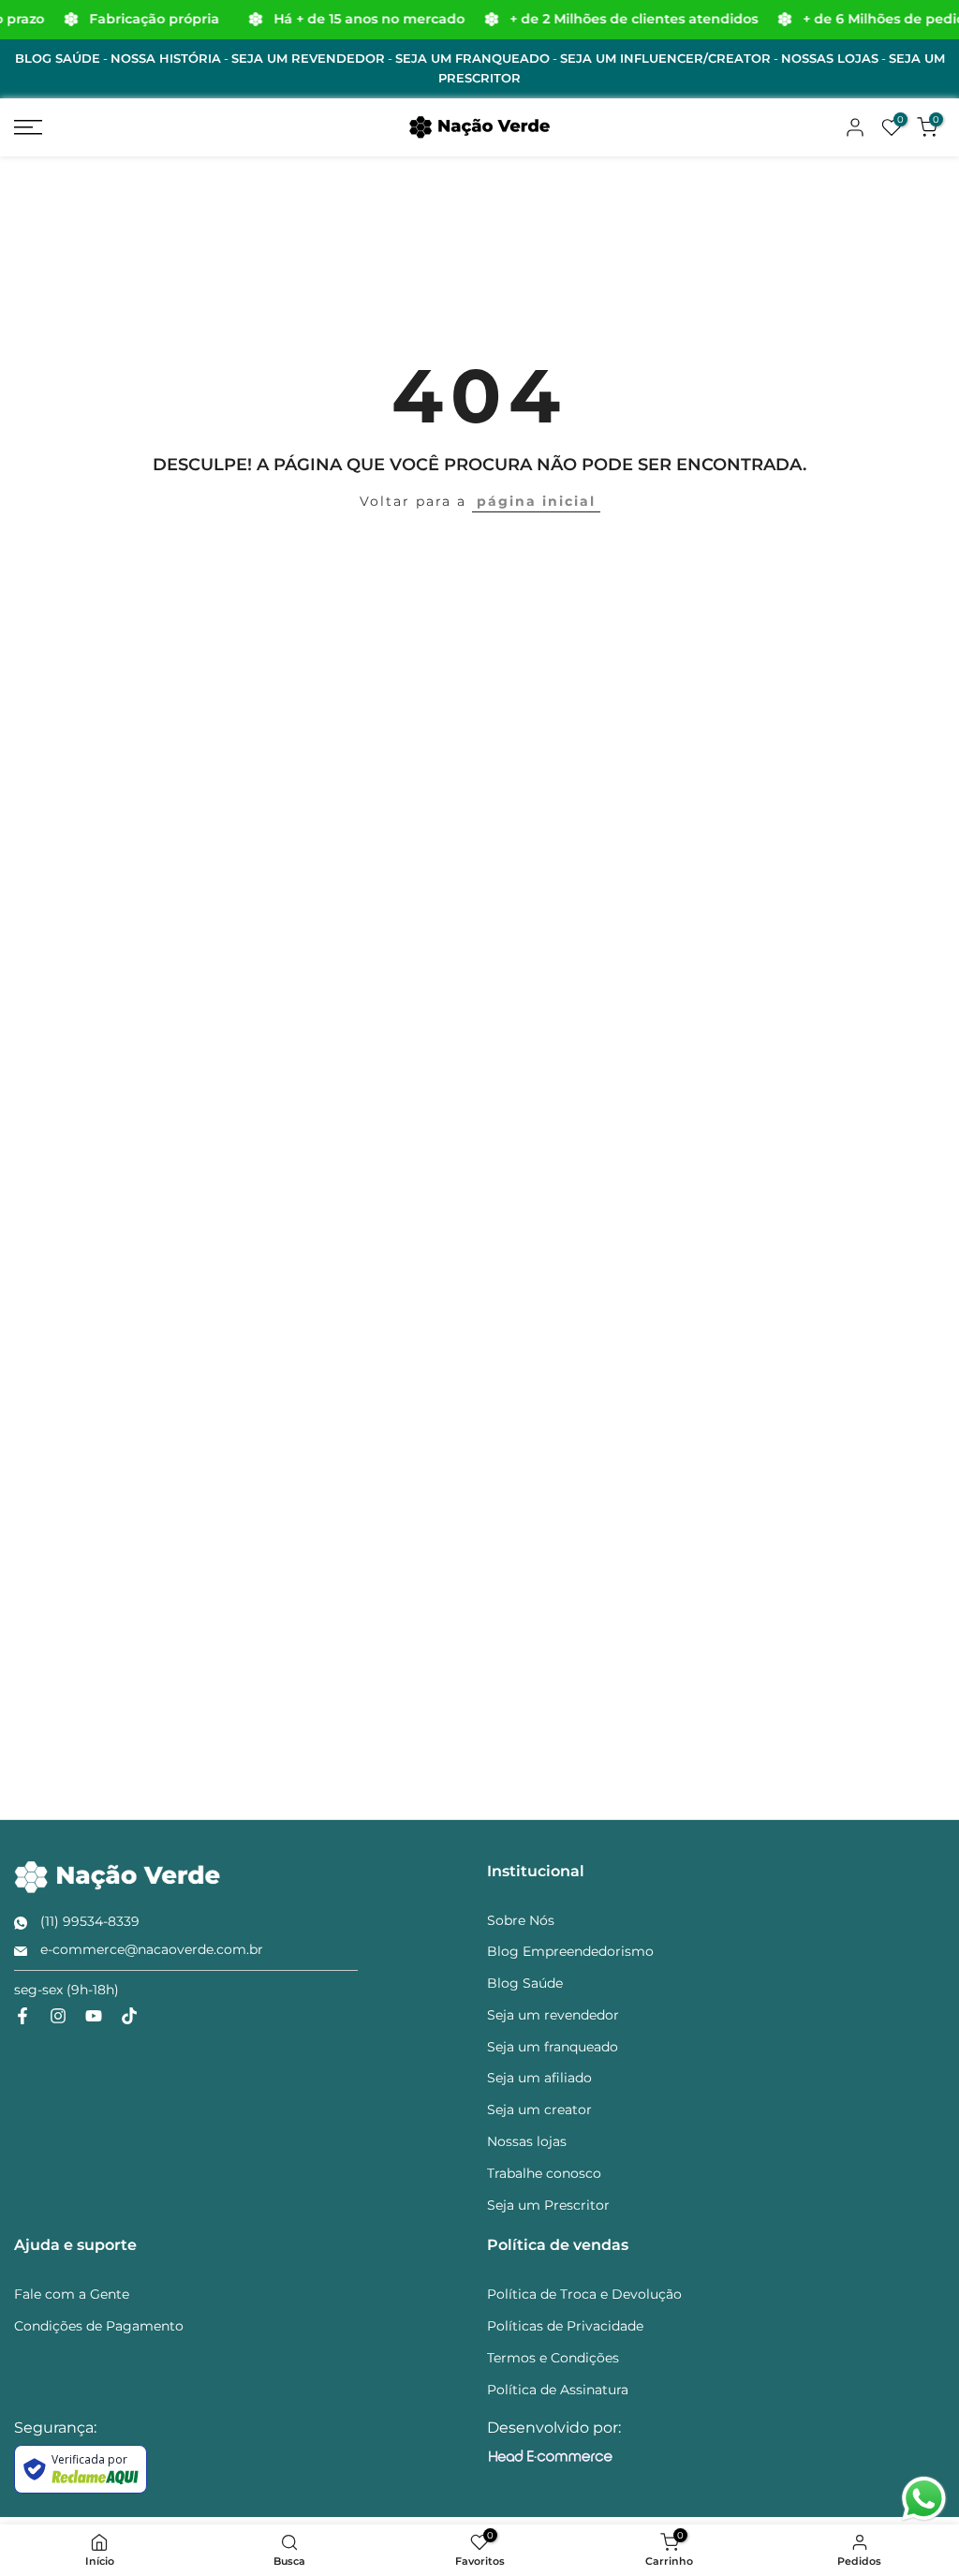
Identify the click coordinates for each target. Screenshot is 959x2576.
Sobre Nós (521, 1920)
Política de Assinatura (558, 2390)
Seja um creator (539, 2110)
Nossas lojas (527, 2141)
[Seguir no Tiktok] (129, 2016)
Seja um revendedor (553, 2015)
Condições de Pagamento (99, 2326)
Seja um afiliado (539, 2078)
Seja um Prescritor (548, 2205)
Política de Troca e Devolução (584, 2294)
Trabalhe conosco (544, 2173)
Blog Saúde (525, 1983)
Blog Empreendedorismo (570, 1951)
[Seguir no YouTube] (94, 2016)
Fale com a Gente (72, 2294)
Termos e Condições (553, 2358)
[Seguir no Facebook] (22, 2016)
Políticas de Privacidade (565, 2326)
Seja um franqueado (553, 2047)
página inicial (536, 501)
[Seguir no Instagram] (58, 2016)
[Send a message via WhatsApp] (924, 2499)
